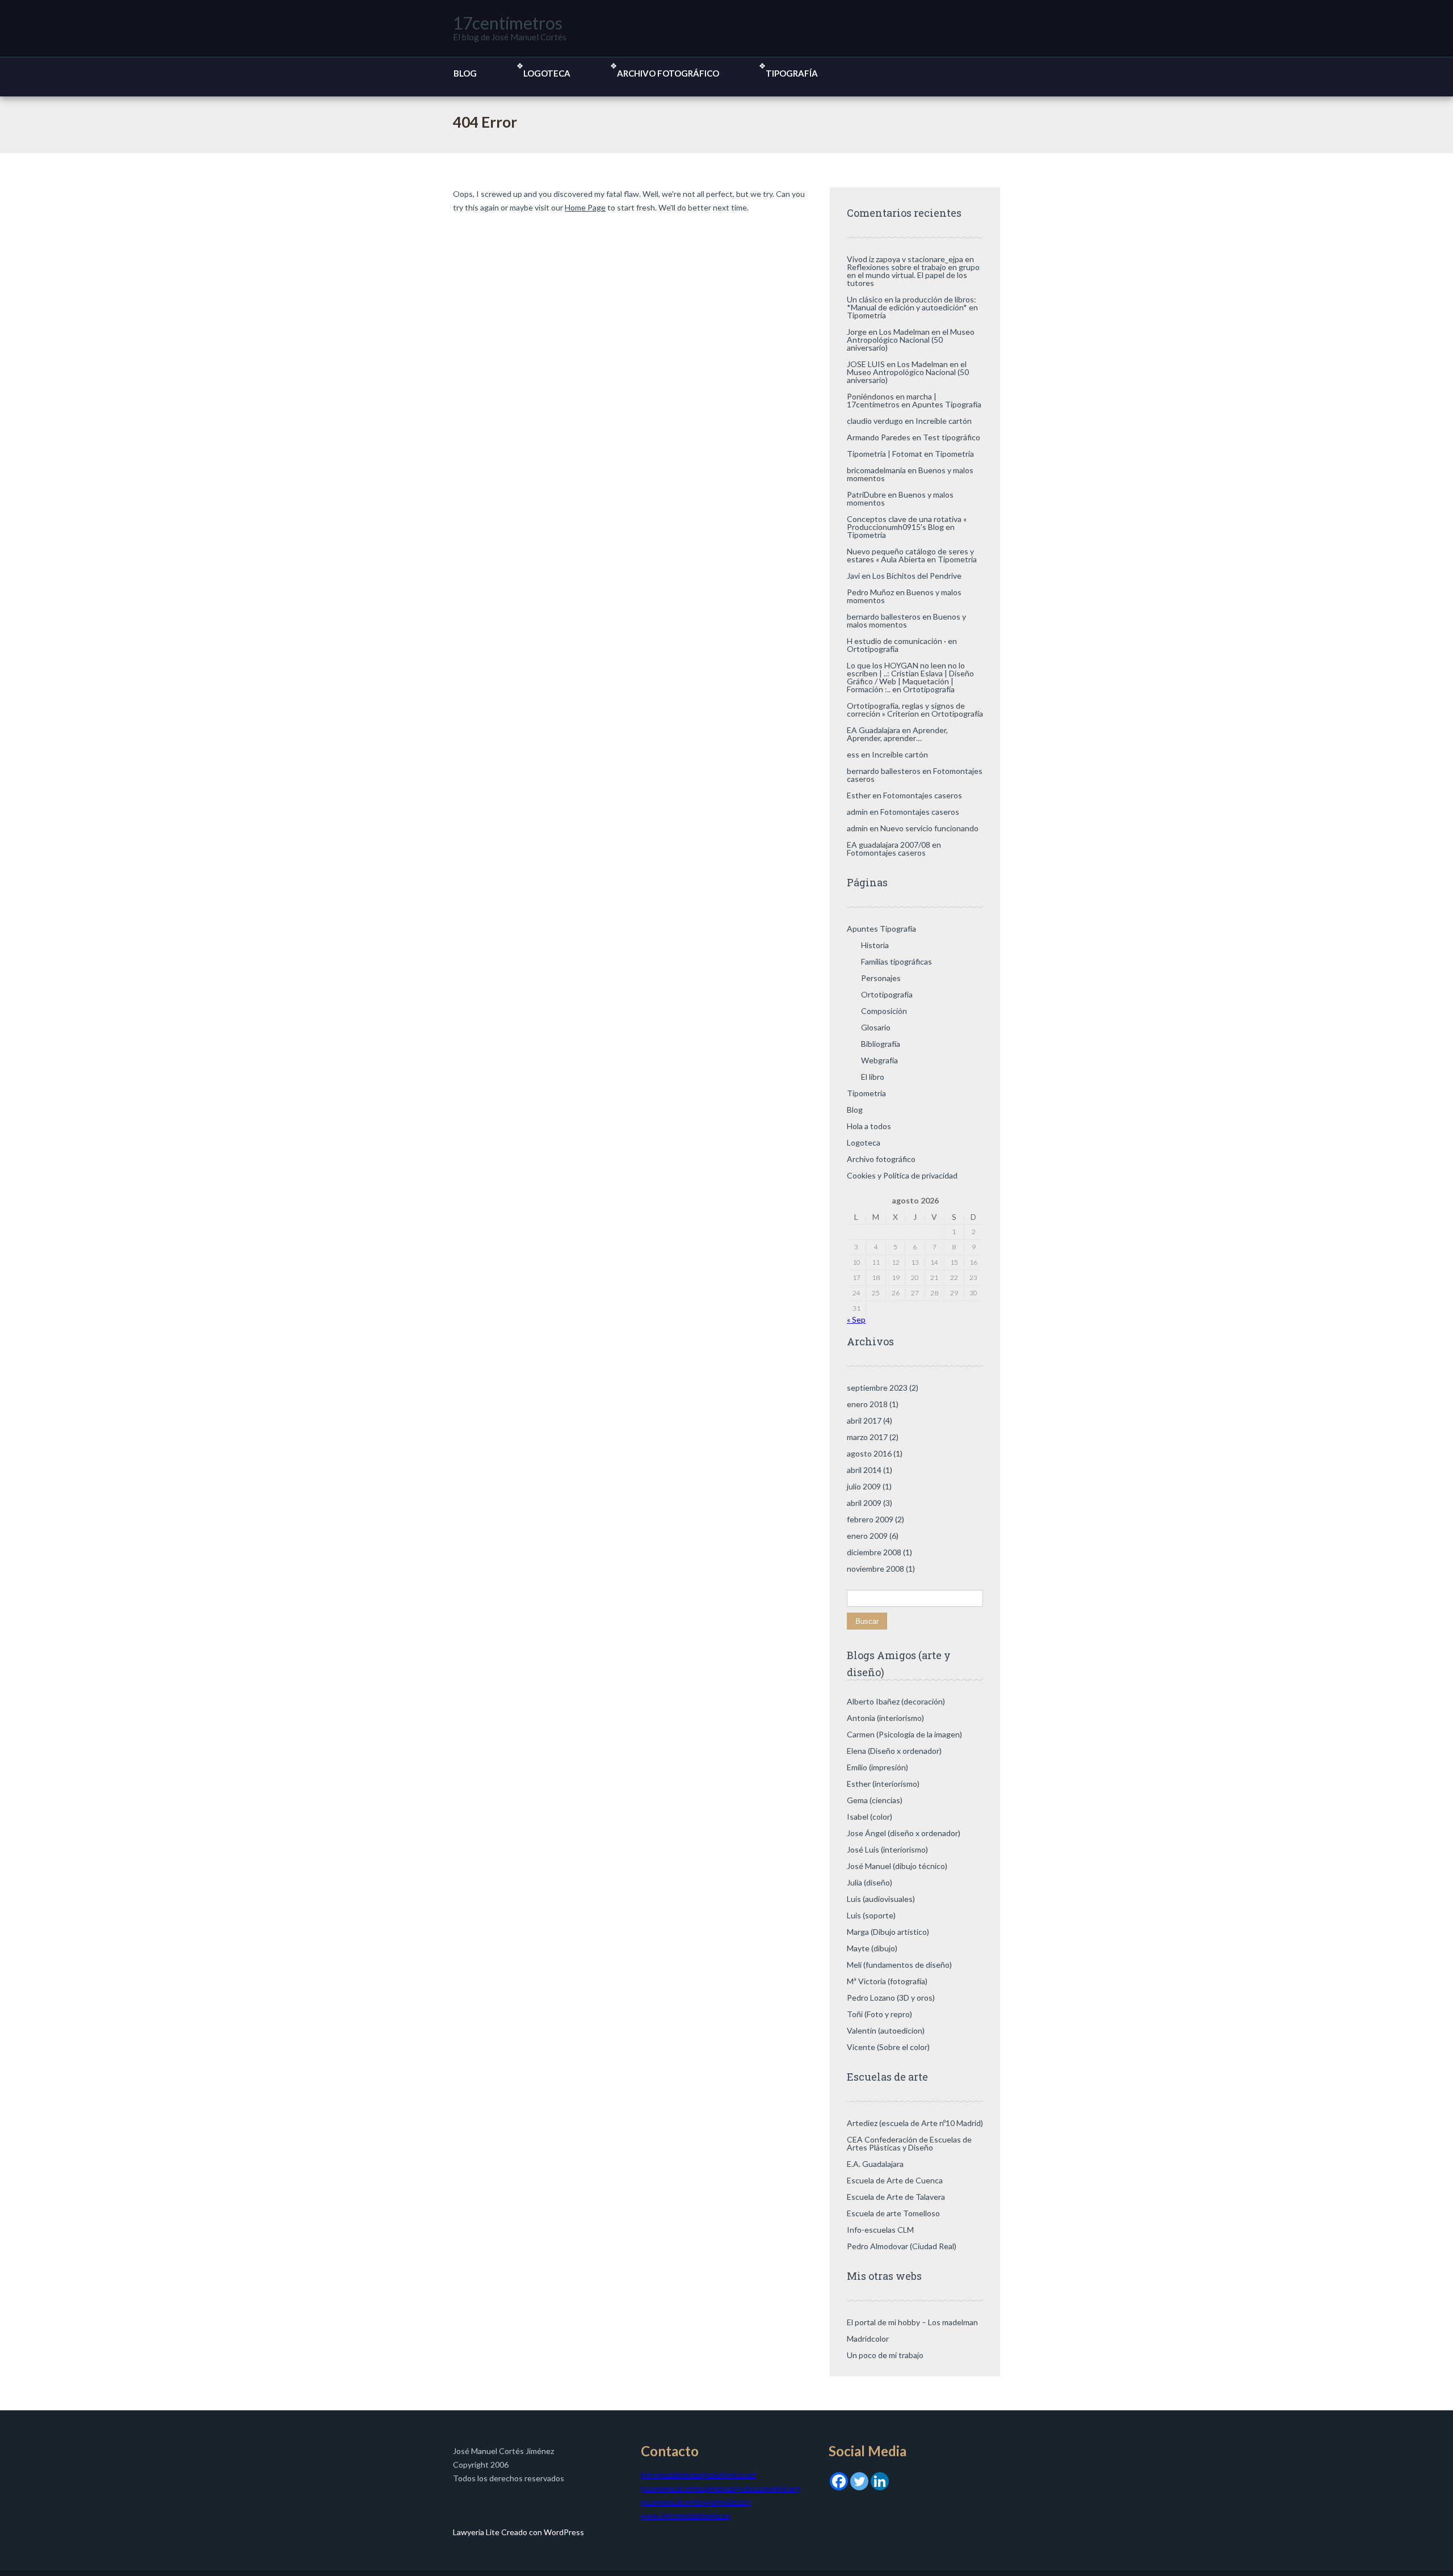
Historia (875, 945)
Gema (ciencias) (875, 1800)
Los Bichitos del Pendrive (917, 576)
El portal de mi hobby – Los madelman (912, 2322)
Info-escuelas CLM (880, 2230)
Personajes (881, 978)
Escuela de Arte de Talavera (896, 2197)
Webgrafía (879, 1060)
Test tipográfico (952, 437)
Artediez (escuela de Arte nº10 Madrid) (915, 2123)
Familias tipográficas (896, 961)
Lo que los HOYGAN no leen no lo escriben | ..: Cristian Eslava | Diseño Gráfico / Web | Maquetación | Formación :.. (910, 677)
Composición (884, 1011)
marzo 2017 (867, 1437)
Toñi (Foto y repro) (879, 2014)
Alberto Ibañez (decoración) (896, 1701)
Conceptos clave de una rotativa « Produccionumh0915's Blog (907, 523)
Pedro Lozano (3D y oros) (891, 1998)
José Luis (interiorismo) (887, 1849)
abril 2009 (864, 1503)
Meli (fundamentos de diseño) (899, 1965)
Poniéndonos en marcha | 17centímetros (892, 400)
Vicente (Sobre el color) (888, 2047)
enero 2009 (867, 1536)
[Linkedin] (880, 2480)
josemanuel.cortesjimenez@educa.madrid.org (721, 2488)
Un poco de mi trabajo (885, 2355)
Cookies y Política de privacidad (902, 1175)
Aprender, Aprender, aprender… (897, 734)
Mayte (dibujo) (872, 1948)
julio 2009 (864, 1486)
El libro (873, 1077)
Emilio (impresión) (877, 1767)
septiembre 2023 (877, 1388)
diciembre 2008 (874, 1552)
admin (857, 812)
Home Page (585, 207)
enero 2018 (867, 1404)
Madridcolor (868, 2339)
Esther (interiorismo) (883, 1784)
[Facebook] (839, 2480)
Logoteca (547, 73)
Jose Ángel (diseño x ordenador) (904, 1833)
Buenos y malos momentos (900, 498)
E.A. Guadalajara (875, 2164)
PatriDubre (866, 494)
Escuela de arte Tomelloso (893, 2213)
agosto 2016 (869, 1453)
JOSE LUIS (866, 364)
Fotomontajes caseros (923, 795)
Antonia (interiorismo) (885, 1718)
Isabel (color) (870, 1817)
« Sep (856, 1319)
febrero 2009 (870, 1519)
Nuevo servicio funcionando (929, 828)
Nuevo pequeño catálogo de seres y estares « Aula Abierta (910, 555)
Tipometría (866, 315)
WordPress (563, 2532)
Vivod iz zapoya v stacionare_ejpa (905, 259)
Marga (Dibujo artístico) (888, 1932)
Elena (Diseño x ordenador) (894, 1751)
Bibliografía (881, 1044)
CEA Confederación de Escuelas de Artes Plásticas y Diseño (909, 2143)
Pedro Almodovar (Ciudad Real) (902, 2246)
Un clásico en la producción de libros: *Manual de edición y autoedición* (912, 303)
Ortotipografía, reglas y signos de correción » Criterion (906, 710)
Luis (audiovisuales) (881, 1899)
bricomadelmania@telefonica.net (699, 2475)
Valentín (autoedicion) (886, 2030)
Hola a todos (869, 1126)
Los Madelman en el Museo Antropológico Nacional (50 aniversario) (911, 340)
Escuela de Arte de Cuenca (895, 2180)
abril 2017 (864, 1420)
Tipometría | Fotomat (885, 454)
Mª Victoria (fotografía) (887, 1981)
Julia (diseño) (870, 1882)
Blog (465, 73)
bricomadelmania (876, 470)
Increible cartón (944, 421)
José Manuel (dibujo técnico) (897, 1866)
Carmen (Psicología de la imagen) (904, 1734)
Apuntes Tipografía (947, 404)
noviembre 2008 (875, 1569)
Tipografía (792, 73)
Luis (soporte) (871, 1915)
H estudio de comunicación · (896, 641)
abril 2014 (864, 1470)
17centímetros (508, 23)
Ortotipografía (873, 649)
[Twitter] (859, 2480)
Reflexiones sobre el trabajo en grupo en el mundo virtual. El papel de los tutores (913, 275)
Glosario (876, 1027)
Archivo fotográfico (668, 73)
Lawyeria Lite (477, 2532)
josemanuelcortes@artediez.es (696, 2502)
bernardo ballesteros (884, 616)
